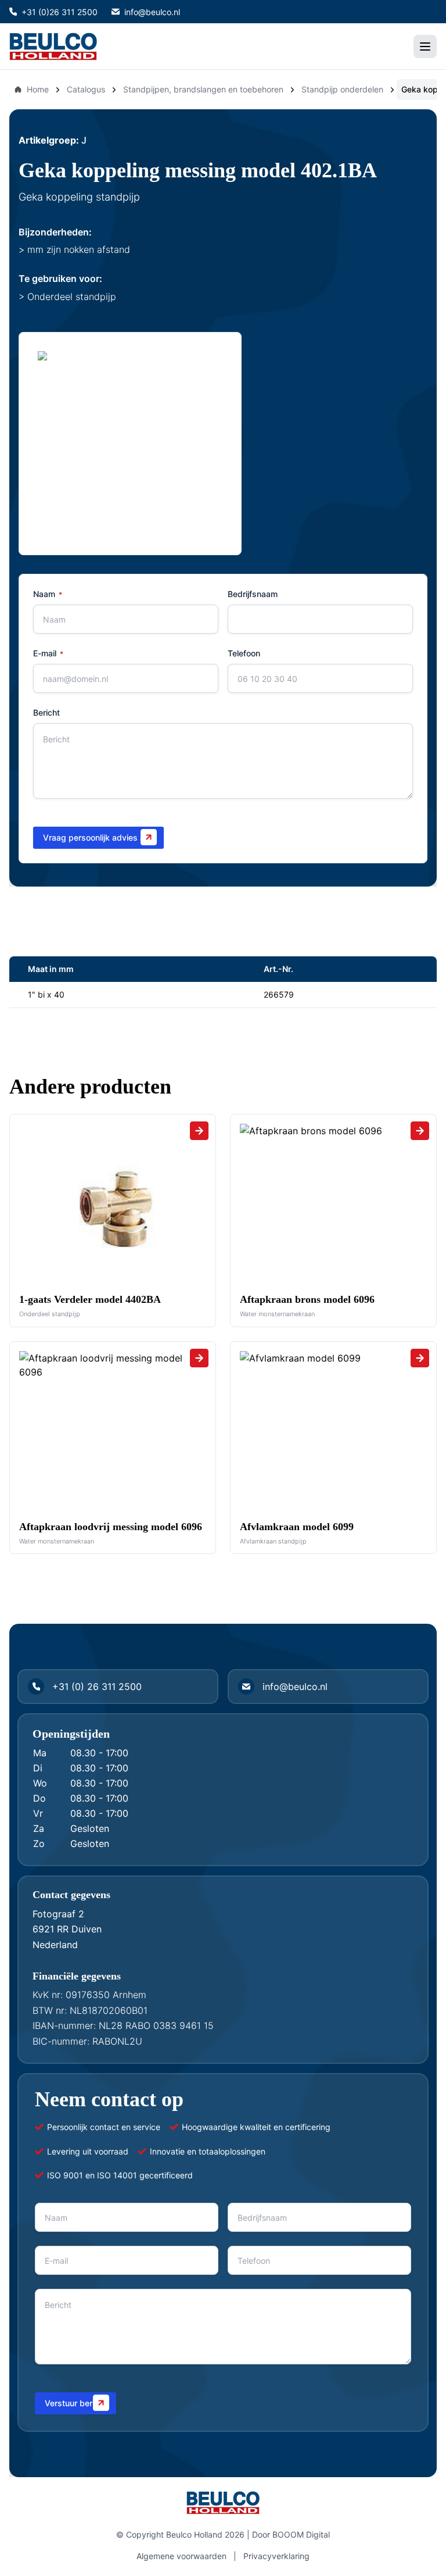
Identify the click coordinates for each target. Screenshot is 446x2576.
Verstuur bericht (75, 2403)
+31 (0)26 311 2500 (60, 12)
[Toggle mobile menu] (425, 47)
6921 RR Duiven (67, 1929)
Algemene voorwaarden (181, 2556)
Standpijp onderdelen (342, 89)
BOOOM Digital (301, 2534)
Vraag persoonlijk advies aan (98, 837)
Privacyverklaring (276, 2556)
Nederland (55, 1945)
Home (38, 89)
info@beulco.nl (152, 12)
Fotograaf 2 (58, 1914)
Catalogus (86, 89)
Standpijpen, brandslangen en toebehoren (203, 89)
